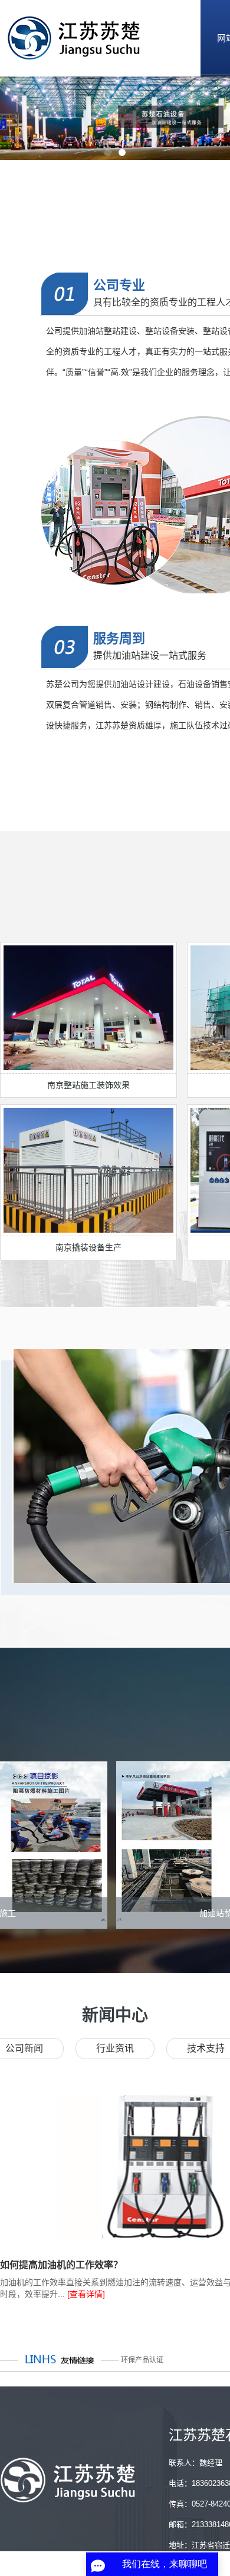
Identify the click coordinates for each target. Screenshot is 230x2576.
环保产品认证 (142, 2360)
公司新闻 (24, 2048)
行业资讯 (115, 2048)
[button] (108, 152)
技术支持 (206, 2048)
